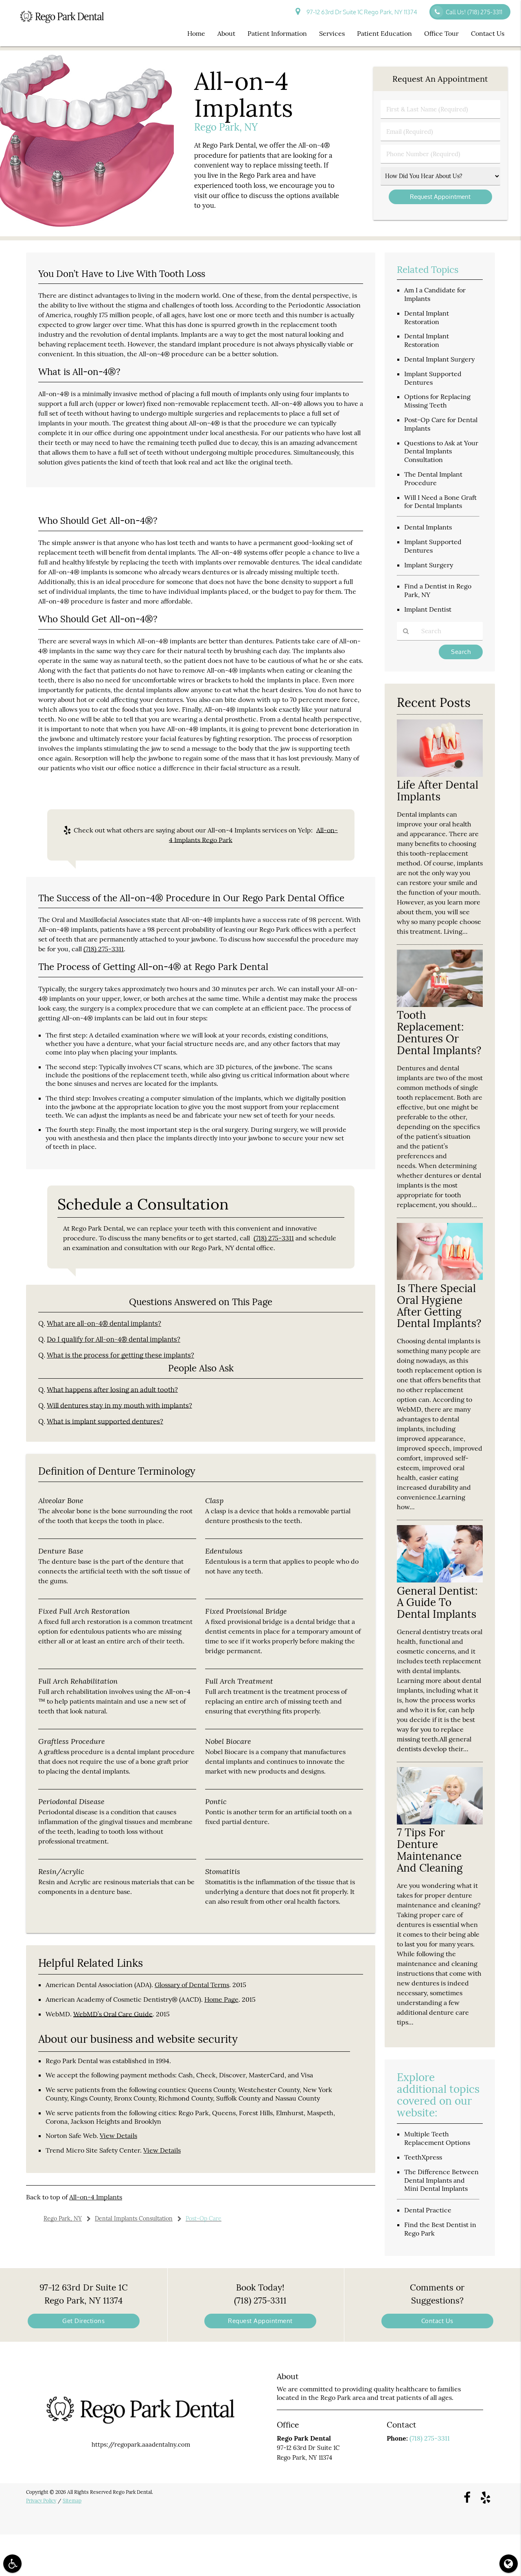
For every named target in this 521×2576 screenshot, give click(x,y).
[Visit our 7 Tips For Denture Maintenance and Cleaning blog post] (440, 1822)
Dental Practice (428, 2210)
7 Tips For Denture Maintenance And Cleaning (430, 1850)
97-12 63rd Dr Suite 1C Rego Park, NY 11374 (361, 12)
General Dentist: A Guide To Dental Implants (437, 1603)
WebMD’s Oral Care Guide (113, 2014)
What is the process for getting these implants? (120, 1355)
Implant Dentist (428, 609)
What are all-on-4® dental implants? (104, 1323)
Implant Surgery (429, 565)
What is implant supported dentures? (105, 1421)
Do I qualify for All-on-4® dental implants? (114, 1339)
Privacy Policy (41, 2501)
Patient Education (384, 33)
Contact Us (488, 33)
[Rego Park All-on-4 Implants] (87, 231)
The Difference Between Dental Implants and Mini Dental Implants (441, 2180)
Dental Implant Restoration (427, 317)
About (226, 33)
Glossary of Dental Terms (192, 1985)
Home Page (221, 1999)
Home (196, 33)
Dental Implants (428, 527)
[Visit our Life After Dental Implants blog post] (440, 775)
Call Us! (474, 12)
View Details (118, 2136)
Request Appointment (260, 2321)
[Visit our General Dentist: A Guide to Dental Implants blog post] (440, 1580)
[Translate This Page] (509, 2564)
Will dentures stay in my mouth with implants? (119, 1406)
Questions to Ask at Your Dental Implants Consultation (441, 451)
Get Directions (83, 2321)
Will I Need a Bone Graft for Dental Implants (440, 502)
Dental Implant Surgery (439, 359)
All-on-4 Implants (96, 2197)
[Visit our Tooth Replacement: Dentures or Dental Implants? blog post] (440, 1005)
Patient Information (277, 33)
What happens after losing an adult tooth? (112, 1390)
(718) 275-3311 (104, 949)
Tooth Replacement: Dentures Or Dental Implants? (439, 1033)
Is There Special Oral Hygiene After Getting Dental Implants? (439, 1306)
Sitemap (72, 2501)
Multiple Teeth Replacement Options (437, 2138)
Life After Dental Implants (438, 791)
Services (332, 33)
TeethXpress (423, 2157)
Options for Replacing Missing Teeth (437, 401)
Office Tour (441, 33)
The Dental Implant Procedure (433, 478)
